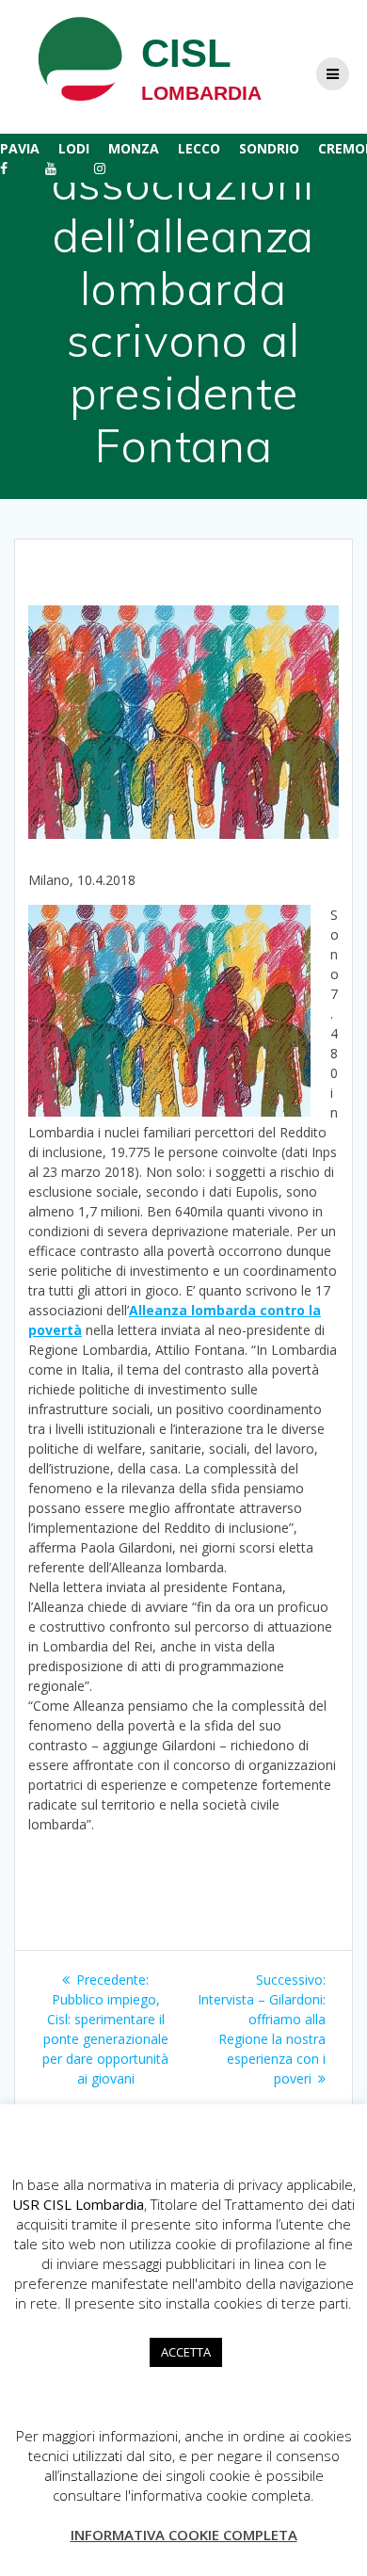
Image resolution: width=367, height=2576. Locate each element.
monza (134, 148)
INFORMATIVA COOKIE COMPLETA (184, 2535)
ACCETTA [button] (186, 2352)
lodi (74, 148)
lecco (199, 148)
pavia (20, 148)
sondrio (269, 148)
